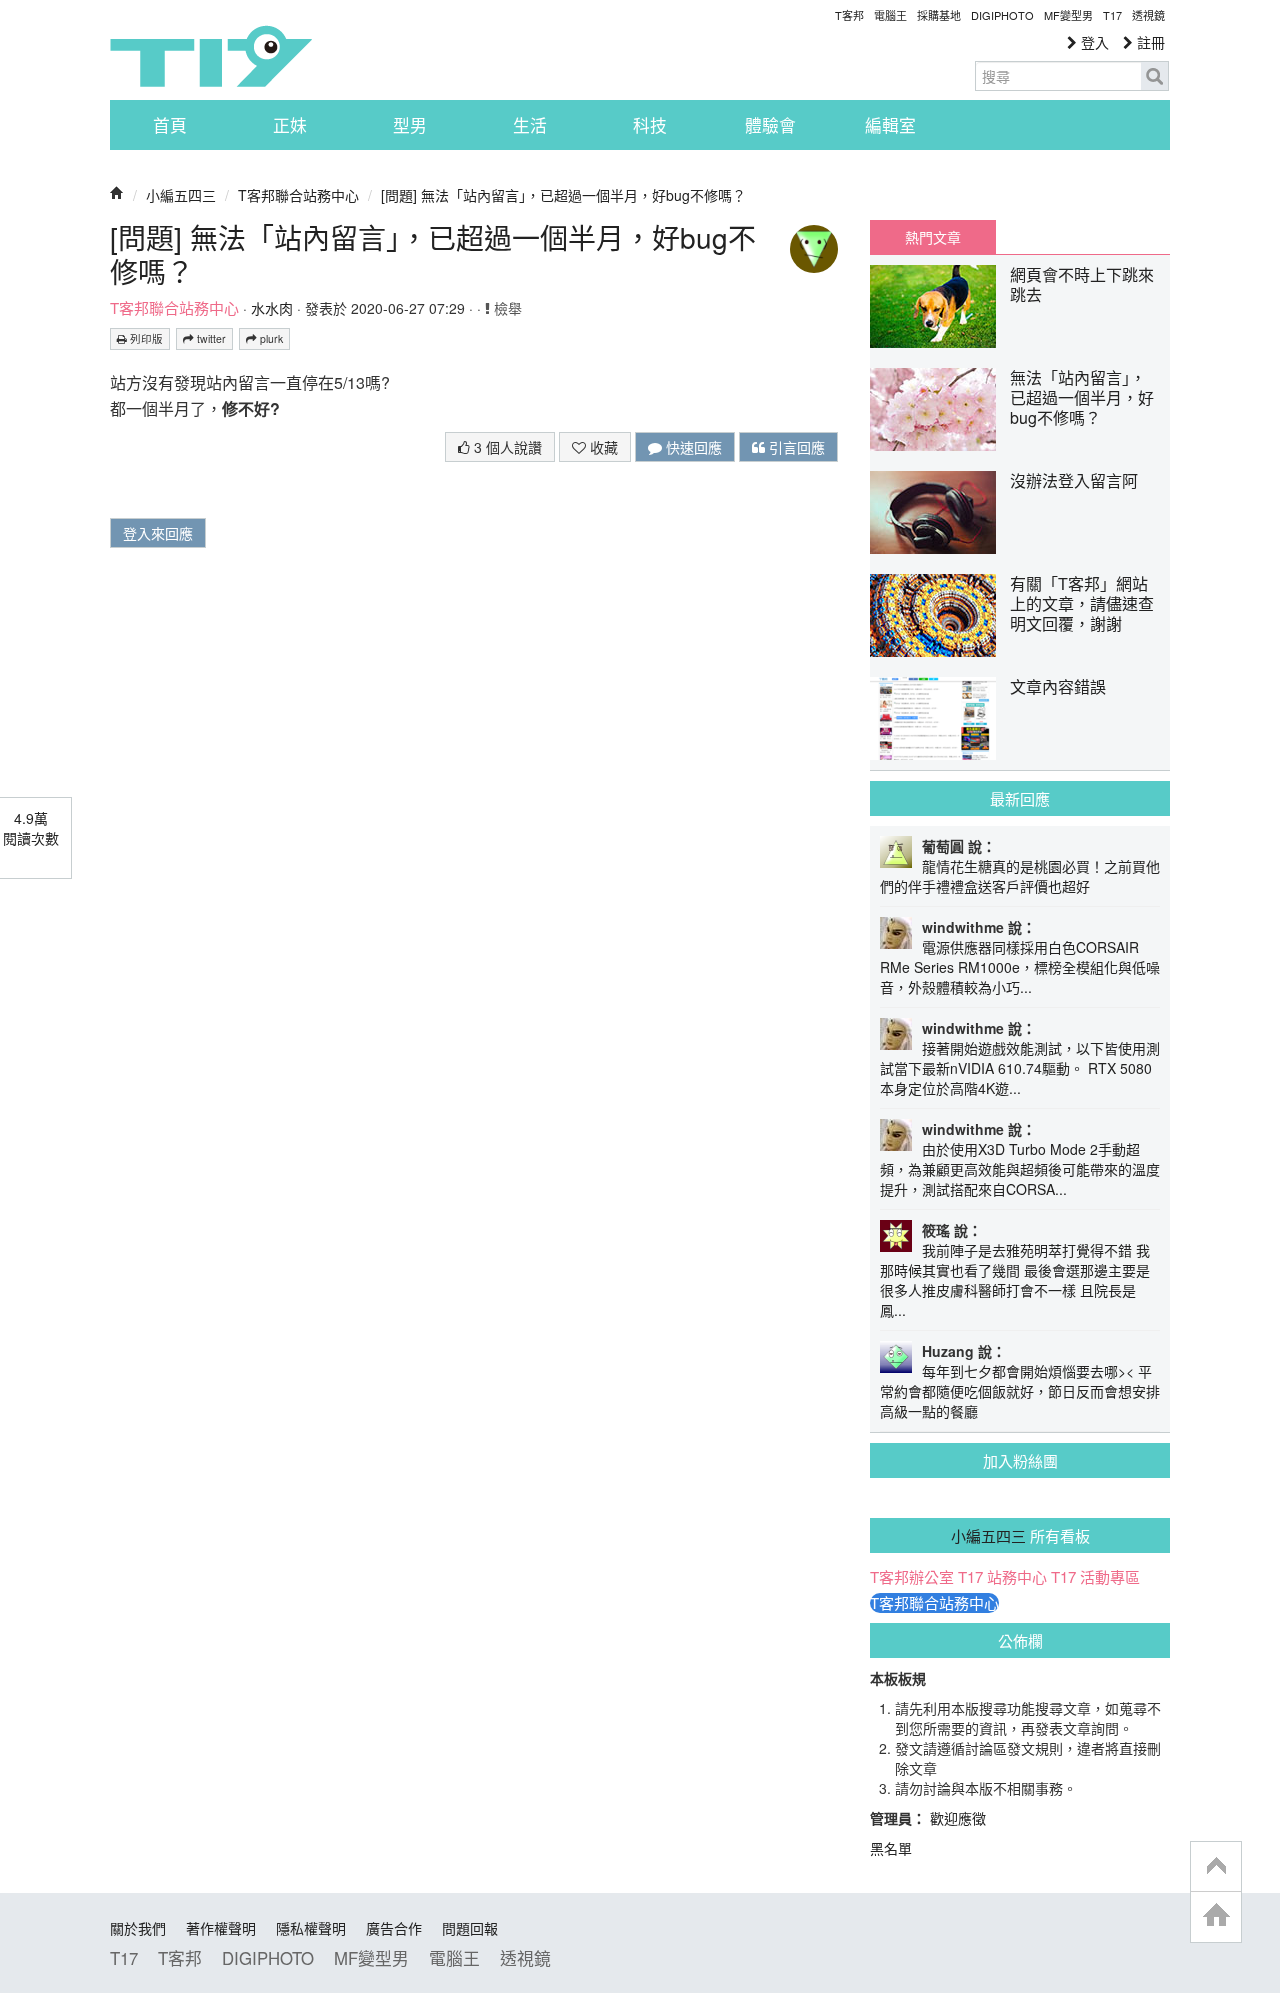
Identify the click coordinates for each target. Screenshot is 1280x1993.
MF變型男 (1068, 15)
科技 (650, 125)
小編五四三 (181, 195)
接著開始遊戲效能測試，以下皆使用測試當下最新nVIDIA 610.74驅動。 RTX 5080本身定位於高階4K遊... (1020, 1068)
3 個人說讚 (506, 447)
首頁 (170, 125)
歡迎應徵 (958, 1818)
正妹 (290, 125)
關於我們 (138, 1928)
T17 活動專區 (1095, 1577)
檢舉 (506, 308)
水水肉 (272, 308)
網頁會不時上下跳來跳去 (1082, 284)
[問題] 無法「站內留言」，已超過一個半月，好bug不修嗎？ (563, 195)
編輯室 (890, 125)
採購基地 (939, 15)
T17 (211, 56)
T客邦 (849, 15)
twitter (210, 338)
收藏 (602, 447)
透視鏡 (1148, 15)
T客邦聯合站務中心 (298, 195)
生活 (530, 125)
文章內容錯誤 (1058, 686)
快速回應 (692, 447)
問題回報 (470, 1928)
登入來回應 (158, 533)
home (1216, 1916)
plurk (270, 338)
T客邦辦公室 (912, 1577)
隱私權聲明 (311, 1928)
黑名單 (891, 1848)
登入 (1093, 42)
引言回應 (795, 447)
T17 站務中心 (1002, 1577)
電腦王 (890, 15)
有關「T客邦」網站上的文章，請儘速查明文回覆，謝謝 (1082, 603)
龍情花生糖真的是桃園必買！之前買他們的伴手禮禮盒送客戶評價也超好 (1020, 876)
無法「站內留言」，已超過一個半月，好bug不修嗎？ (1082, 397)
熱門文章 (933, 237)
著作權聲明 (221, 1928)
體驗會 (770, 125)
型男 (410, 125)
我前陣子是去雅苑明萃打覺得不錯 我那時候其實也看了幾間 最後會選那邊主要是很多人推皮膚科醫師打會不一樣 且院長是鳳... (1015, 1280)
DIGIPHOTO (1002, 15)
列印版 (145, 338)
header (1216, 1867)
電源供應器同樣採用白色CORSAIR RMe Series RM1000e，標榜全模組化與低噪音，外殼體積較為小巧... (1020, 967)
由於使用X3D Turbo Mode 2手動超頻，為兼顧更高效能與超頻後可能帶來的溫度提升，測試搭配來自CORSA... (1020, 1169)
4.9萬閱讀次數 (31, 828)
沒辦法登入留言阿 (1074, 480)
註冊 (1149, 42)
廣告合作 (394, 1928)
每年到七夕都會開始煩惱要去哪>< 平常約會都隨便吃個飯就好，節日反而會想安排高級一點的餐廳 (1020, 1391)
